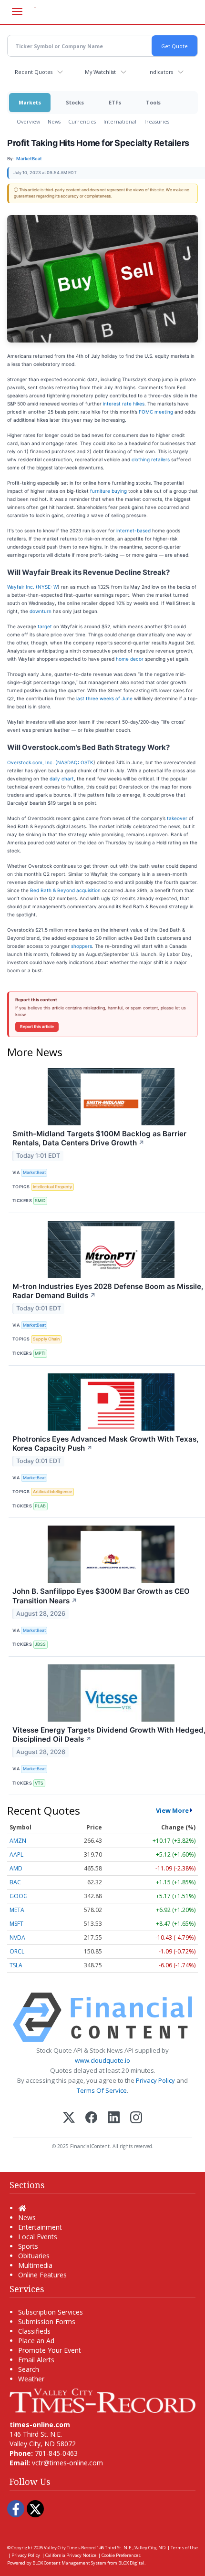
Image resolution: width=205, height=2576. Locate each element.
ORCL (17, 1951)
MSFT (16, 1924)
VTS (39, 1783)
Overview (28, 121)
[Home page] (102, 2400)
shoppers (82, 946)
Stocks (75, 102)
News (54, 121)
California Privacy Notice (71, 2555)
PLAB (40, 1506)
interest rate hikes (124, 404)
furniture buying (108, 491)
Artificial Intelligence (52, 1491)
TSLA (16, 1965)
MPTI (40, 1353)
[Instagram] (136, 2118)
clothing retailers (151, 459)
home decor (130, 659)
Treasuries (157, 121)
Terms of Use (184, 2548)
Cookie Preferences (121, 2555)
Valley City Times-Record (70, 2548)
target (45, 626)
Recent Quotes (34, 72)
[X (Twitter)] (69, 2118)
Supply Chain (46, 1339)
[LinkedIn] (114, 2118)
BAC (15, 1882)
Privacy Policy (155, 2080)
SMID (40, 1200)
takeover (177, 818)
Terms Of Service (102, 2090)
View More (172, 1810)
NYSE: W (48, 587)
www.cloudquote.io (102, 2060)
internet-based (133, 530)
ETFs (115, 102)
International (120, 121)
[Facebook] (91, 2118)
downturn (41, 611)
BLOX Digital (131, 2563)
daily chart (62, 779)
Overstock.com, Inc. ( (32, 762)
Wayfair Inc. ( (22, 587)
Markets (30, 102)
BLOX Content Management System (69, 2563)
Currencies (82, 121)
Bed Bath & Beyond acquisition (65, 890)
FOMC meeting (156, 412)
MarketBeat (34, 1172)
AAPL (16, 1854)
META (17, 1910)
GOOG (19, 1896)
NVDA (17, 1937)
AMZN (18, 1841)
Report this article (37, 1027)
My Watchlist (100, 72)
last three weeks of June (104, 698)
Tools (153, 102)
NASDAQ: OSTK (75, 762)
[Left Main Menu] (17, 11)
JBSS (40, 1644)
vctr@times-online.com (67, 2463)
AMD (16, 1868)
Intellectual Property (52, 1187)
